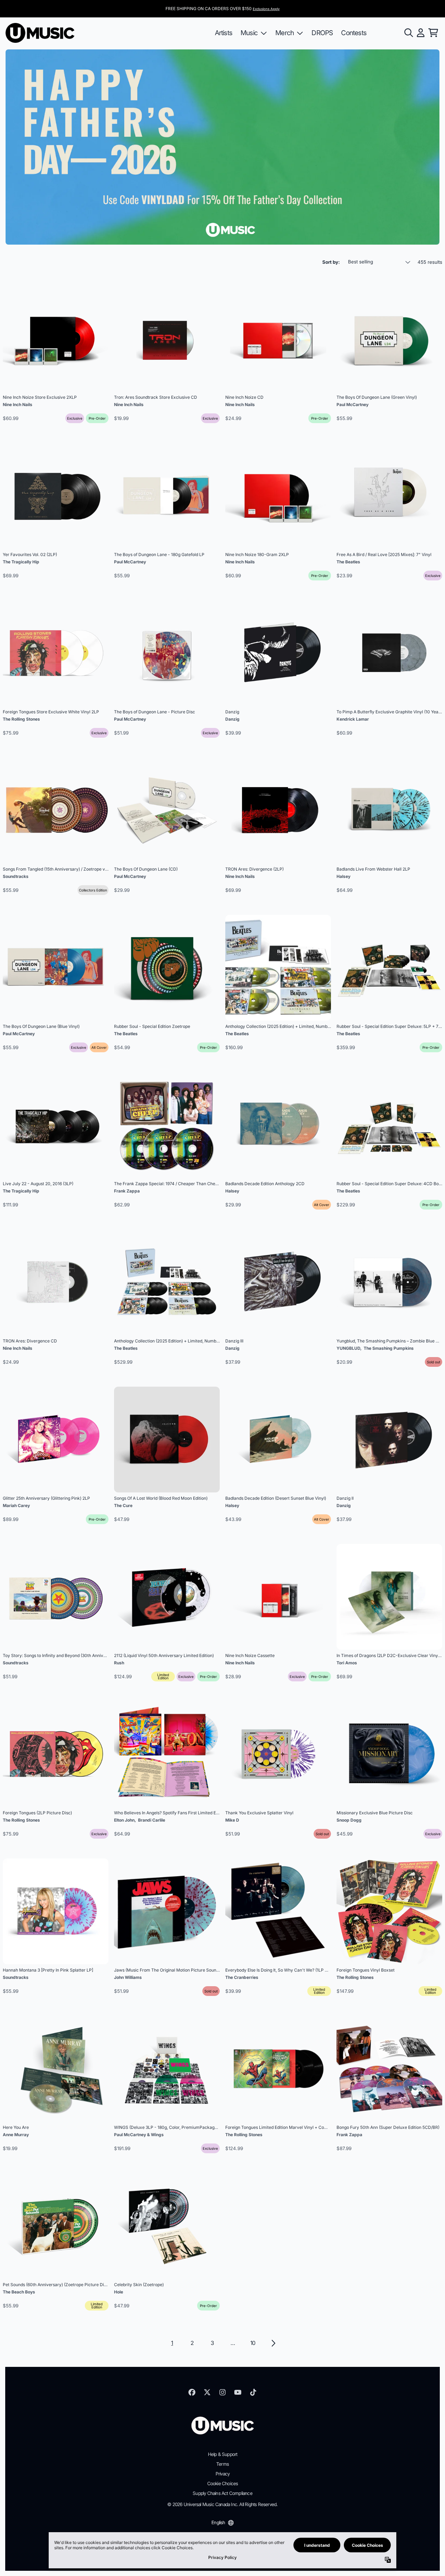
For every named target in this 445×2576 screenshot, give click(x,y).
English (218, 2522)
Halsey (343, 876)
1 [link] (172, 2343)
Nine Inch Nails (18, 405)
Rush (119, 1663)
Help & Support (223, 2454)
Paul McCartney (353, 405)
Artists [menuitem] (224, 33)
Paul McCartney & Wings (139, 2135)
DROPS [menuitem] (322, 33)
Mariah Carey (16, 1505)
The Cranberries (242, 1977)
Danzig (232, 719)
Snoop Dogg (349, 1820)
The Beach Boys (19, 2292)
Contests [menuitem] (354, 33)
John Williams (128, 1977)
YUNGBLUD (348, 1348)
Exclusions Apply (266, 9)
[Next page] (273, 2343)
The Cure (123, 1505)
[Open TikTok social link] (253, 2392)
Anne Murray (16, 2135)
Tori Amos (347, 1663)
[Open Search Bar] (408, 33)
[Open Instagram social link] (222, 2392)
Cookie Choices (223, 2483)
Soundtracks (16, 876)
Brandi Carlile (152, 1820)
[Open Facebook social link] (192, 2392)
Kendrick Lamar (353, 719)
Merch (285, 33)
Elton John (124, 1820)
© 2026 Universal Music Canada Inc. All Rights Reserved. (222, 2504)
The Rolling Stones (21, 719)
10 (253, 2343)
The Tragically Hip (21, 562)
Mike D (232, 1820)
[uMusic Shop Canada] (40, 33)
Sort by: (331, 262)
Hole (119, 2292)
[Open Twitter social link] (207, 2392)
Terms (222, 2464)
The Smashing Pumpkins (389, 1348)
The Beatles (348, 562)
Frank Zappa (127, 1191)
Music (249, 33)
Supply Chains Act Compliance (222, 2493)
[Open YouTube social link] (238, 2392)
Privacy (222, 2474)
